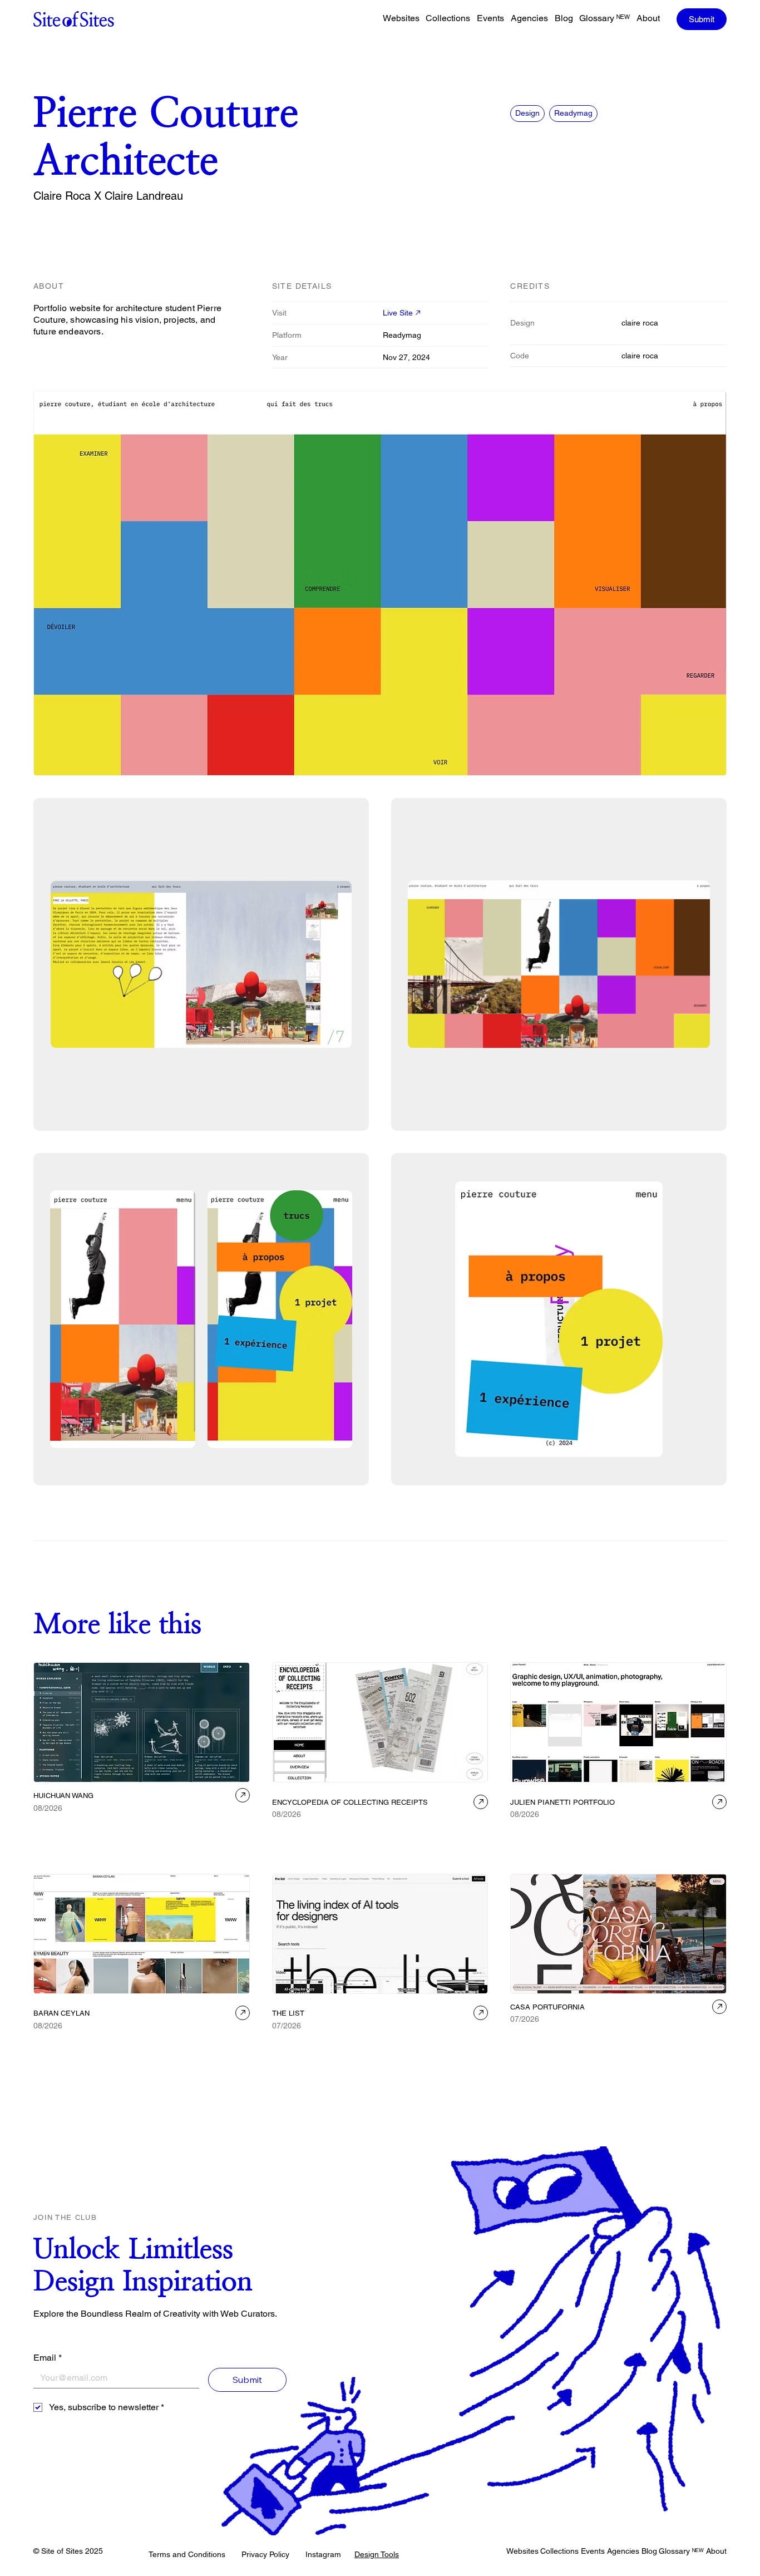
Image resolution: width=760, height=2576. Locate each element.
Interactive (95, 1839)
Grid (553, 1831)
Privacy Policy (265, 2554)
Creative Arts (57, 1824)
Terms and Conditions (187, 2554)
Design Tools (377, 2554)
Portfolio (132, 1839)
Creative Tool (107, 1824)
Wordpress (591, 2036)
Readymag (573, 113)
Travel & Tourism (539, 2036)
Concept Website (302, 1831)
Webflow (617, 1831)
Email (48, 2358)
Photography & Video (649, 2036)
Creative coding (160, 1824)
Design (527, 113)
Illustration (53, 1839)
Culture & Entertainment (551, 2051)
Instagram (323, 2554)
